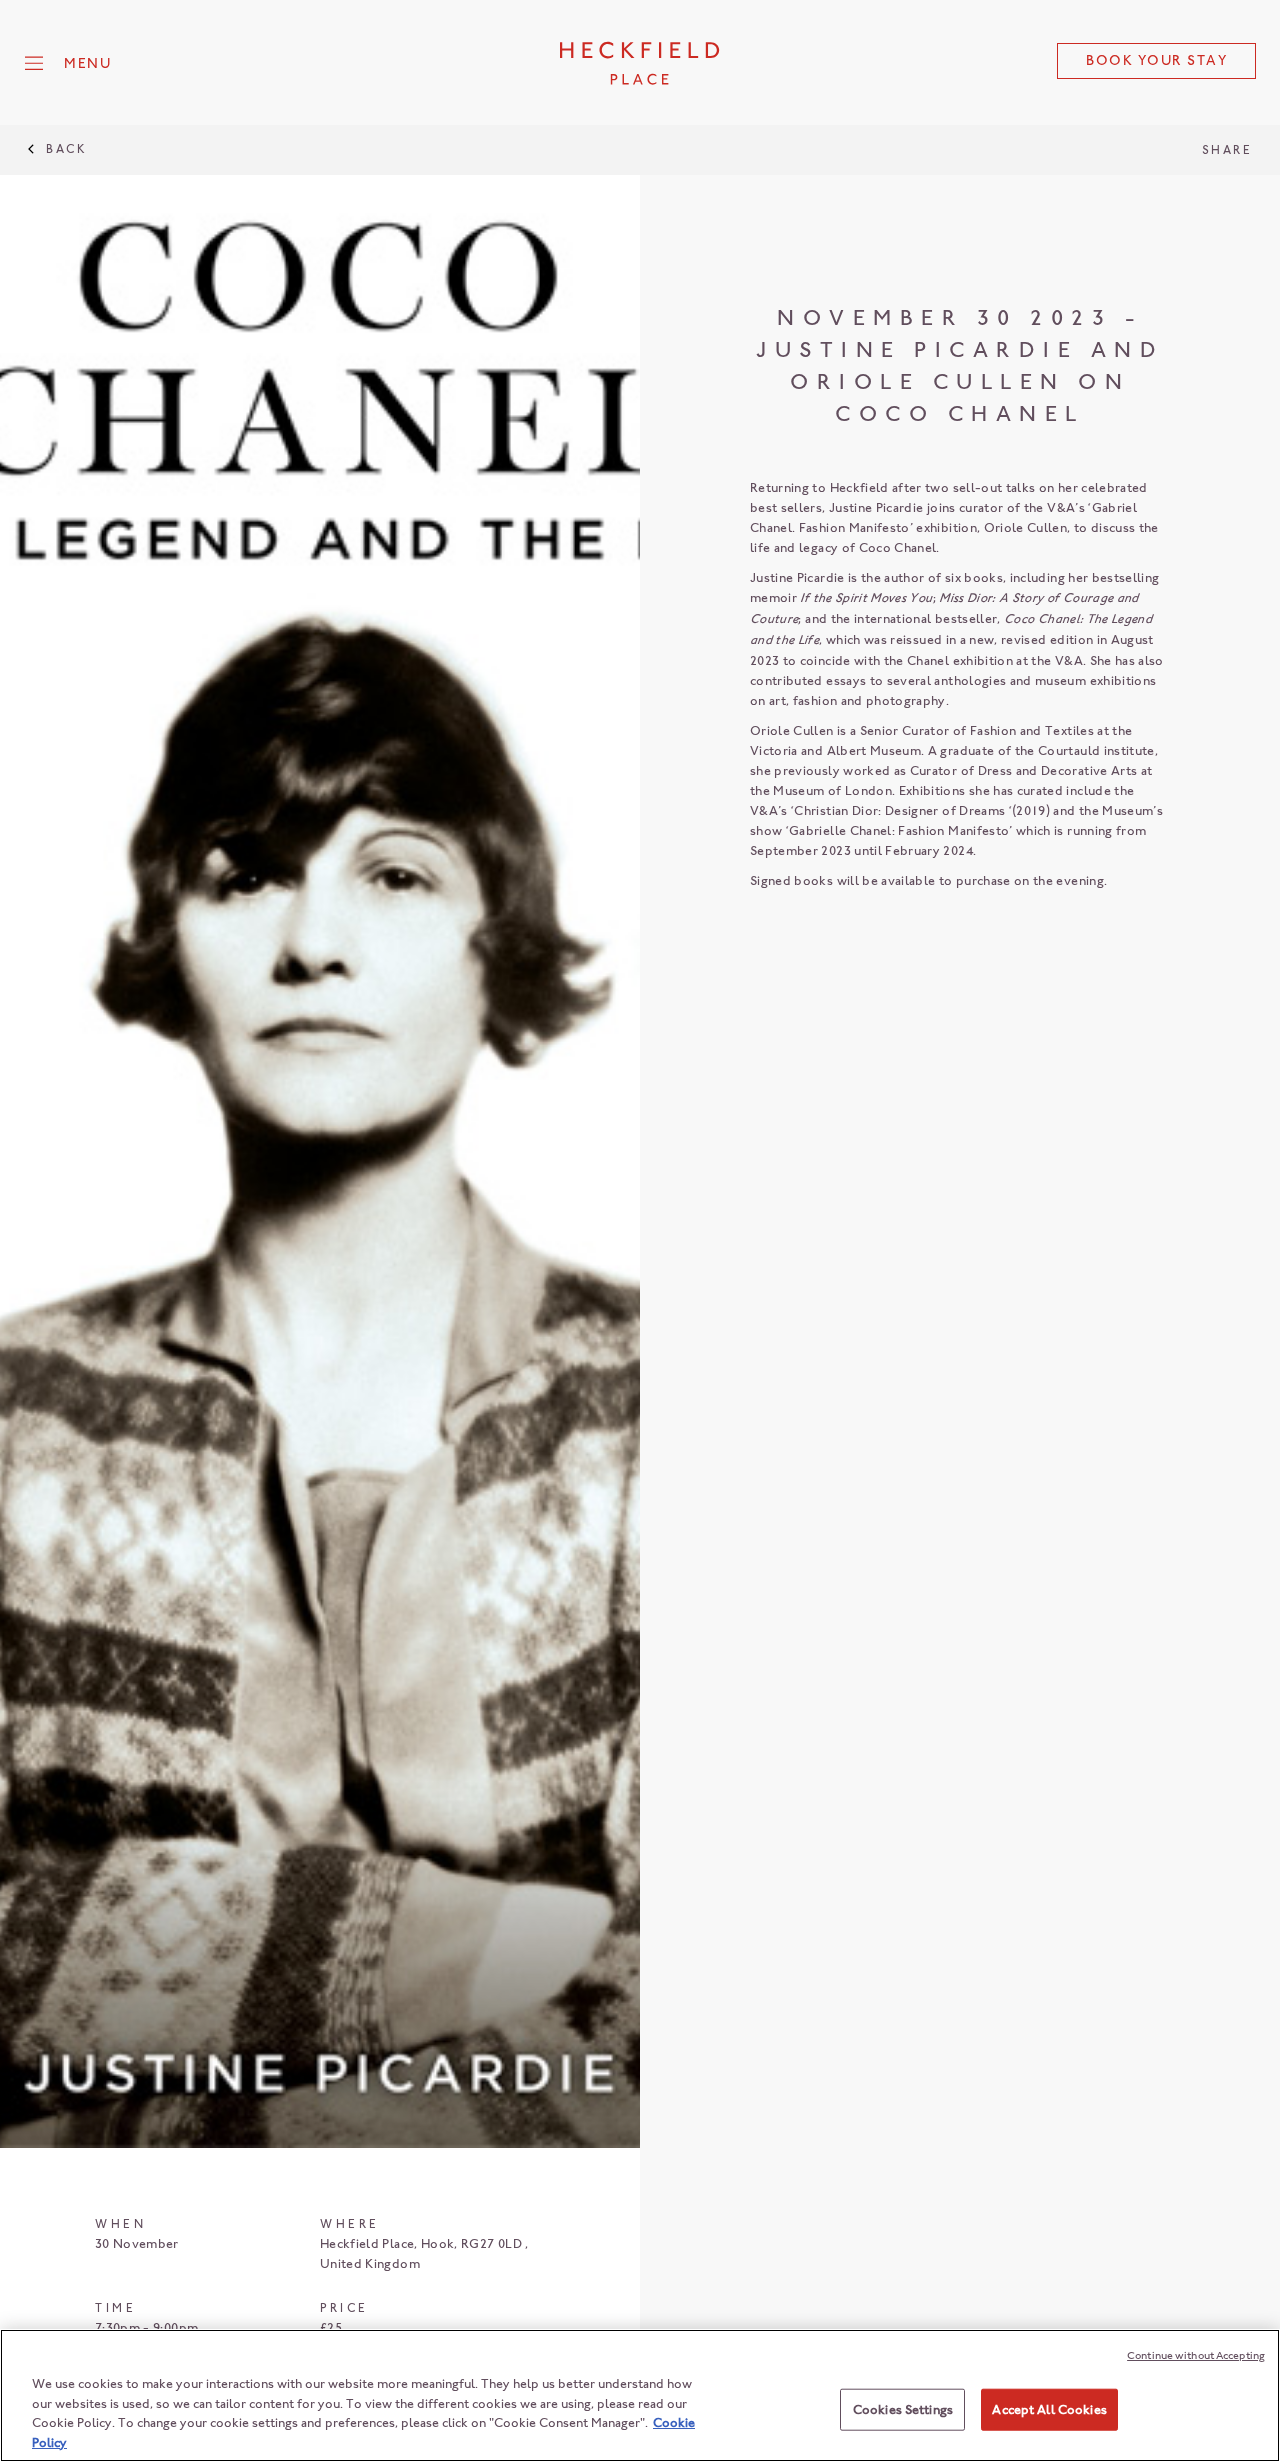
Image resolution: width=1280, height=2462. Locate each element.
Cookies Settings (903, 2409)
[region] (640, 2395)
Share (1227, 150)
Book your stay (1156, 60)
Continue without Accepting (1196, 2355)
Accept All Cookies (1049, 2409)
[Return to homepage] (640, 63)
